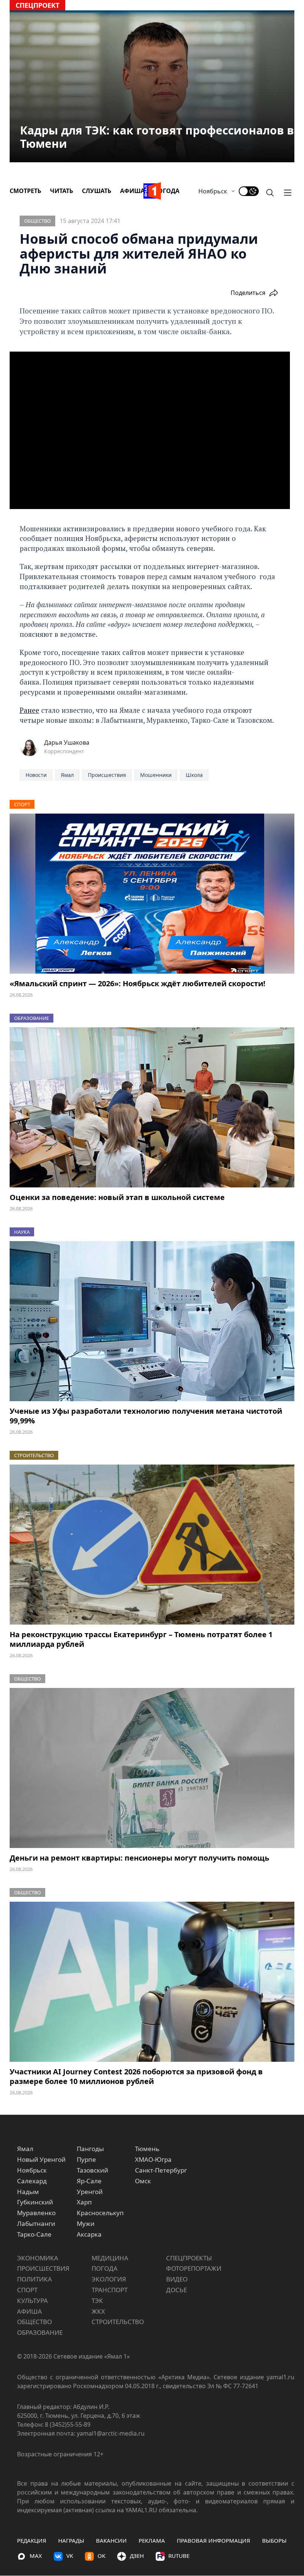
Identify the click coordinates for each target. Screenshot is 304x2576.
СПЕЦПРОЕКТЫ (189, 2258)
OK (101, 2556)
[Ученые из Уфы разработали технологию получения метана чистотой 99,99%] (152, 1321)
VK (70, 2556)
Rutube (179, 2556)
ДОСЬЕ (176, 2290)
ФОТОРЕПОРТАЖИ (194, 2268)
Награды (71, 2540)
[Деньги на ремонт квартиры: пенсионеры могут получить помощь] (152, 1768)
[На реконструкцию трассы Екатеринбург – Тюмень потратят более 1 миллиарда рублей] (152, 1545)
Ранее (29, 710)
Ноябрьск (213, 191)
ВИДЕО (177, 2279)
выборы (274, 2540)
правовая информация (214, 2540)
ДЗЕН (137, 2556)
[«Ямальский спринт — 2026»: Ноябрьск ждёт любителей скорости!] (152, 894)
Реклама (152, 2540)
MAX (36, 2556)
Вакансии (111, 2540)
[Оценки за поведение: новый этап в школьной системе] (152, 1107)
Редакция (32, 2540)
